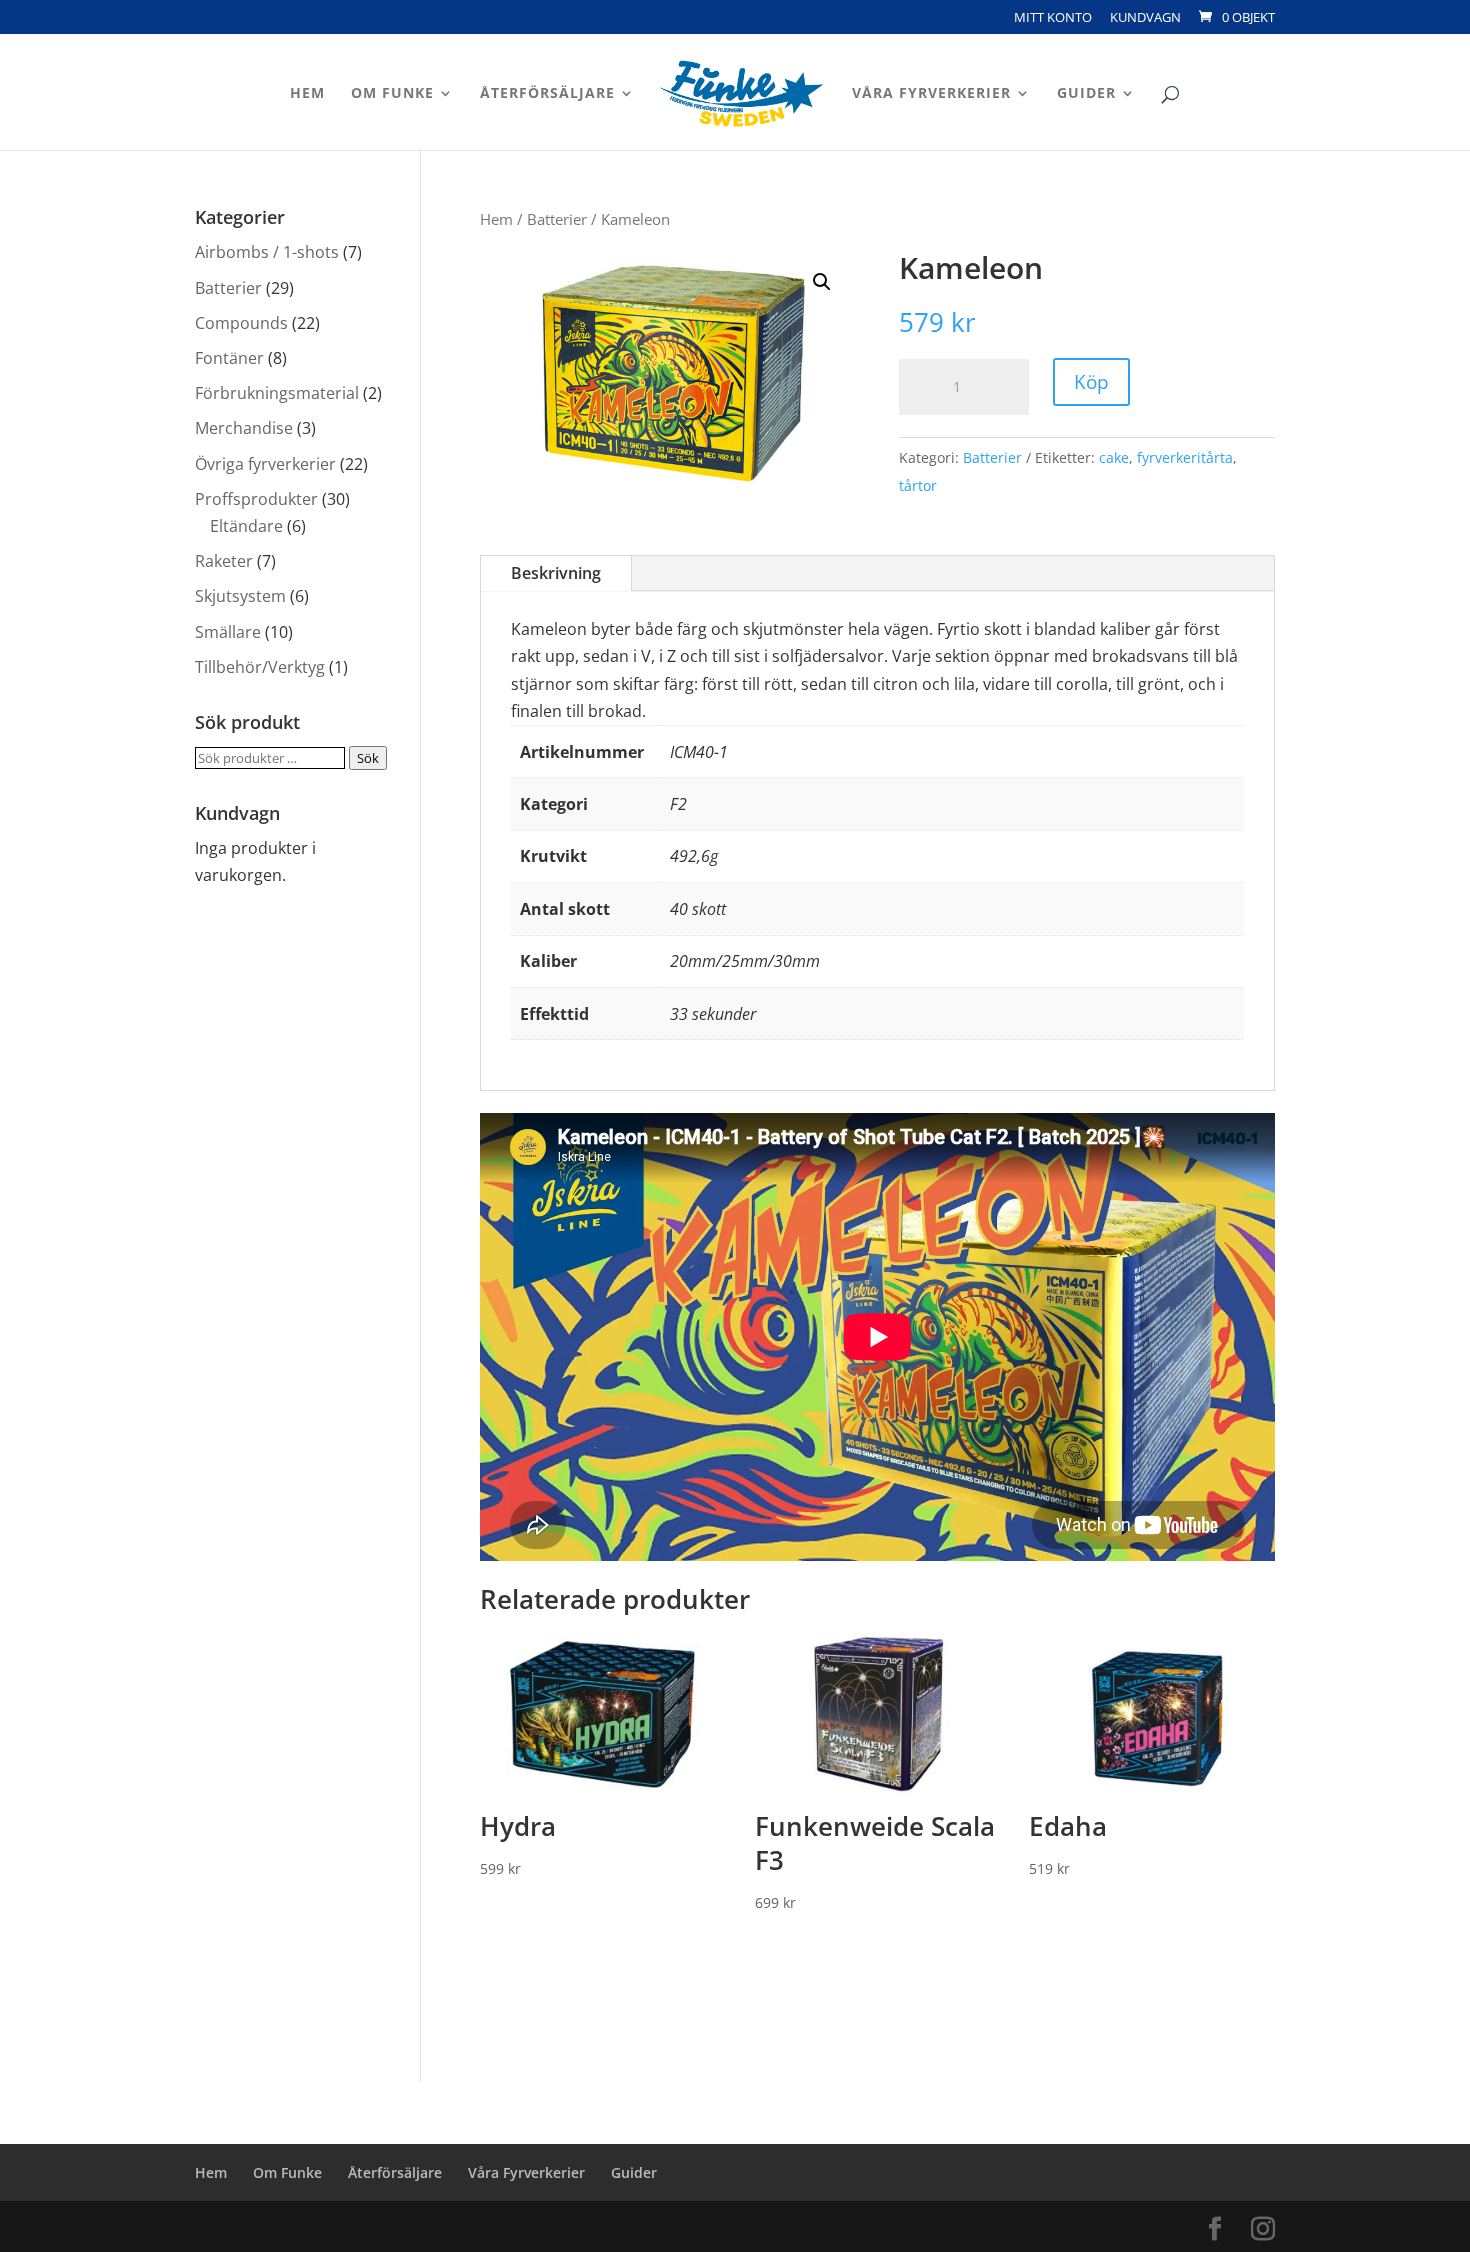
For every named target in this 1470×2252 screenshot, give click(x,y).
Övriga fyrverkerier (265, 464)
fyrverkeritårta (1185, 457)
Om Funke (392, 94)
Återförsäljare (547, 94)
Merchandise (244, 428)
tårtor (918, 485)
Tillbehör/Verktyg (260, 667)
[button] (822, 282)
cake (1114, 457)
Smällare (228, 632)
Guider (1086, 94)
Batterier (557, 219)
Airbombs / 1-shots (267, 252)
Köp (1091, 382)
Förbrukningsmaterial (277, 393)
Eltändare (246, 526)
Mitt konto (1053, 18)
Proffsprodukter (256, 499)
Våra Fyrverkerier (931, 94)
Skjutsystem (240, 596)
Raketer (224, 561)
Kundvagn (1145, 18)
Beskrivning (556, 573)
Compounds (241, 323)
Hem (307, 94)
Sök (368, 758)
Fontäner (229, 358)
